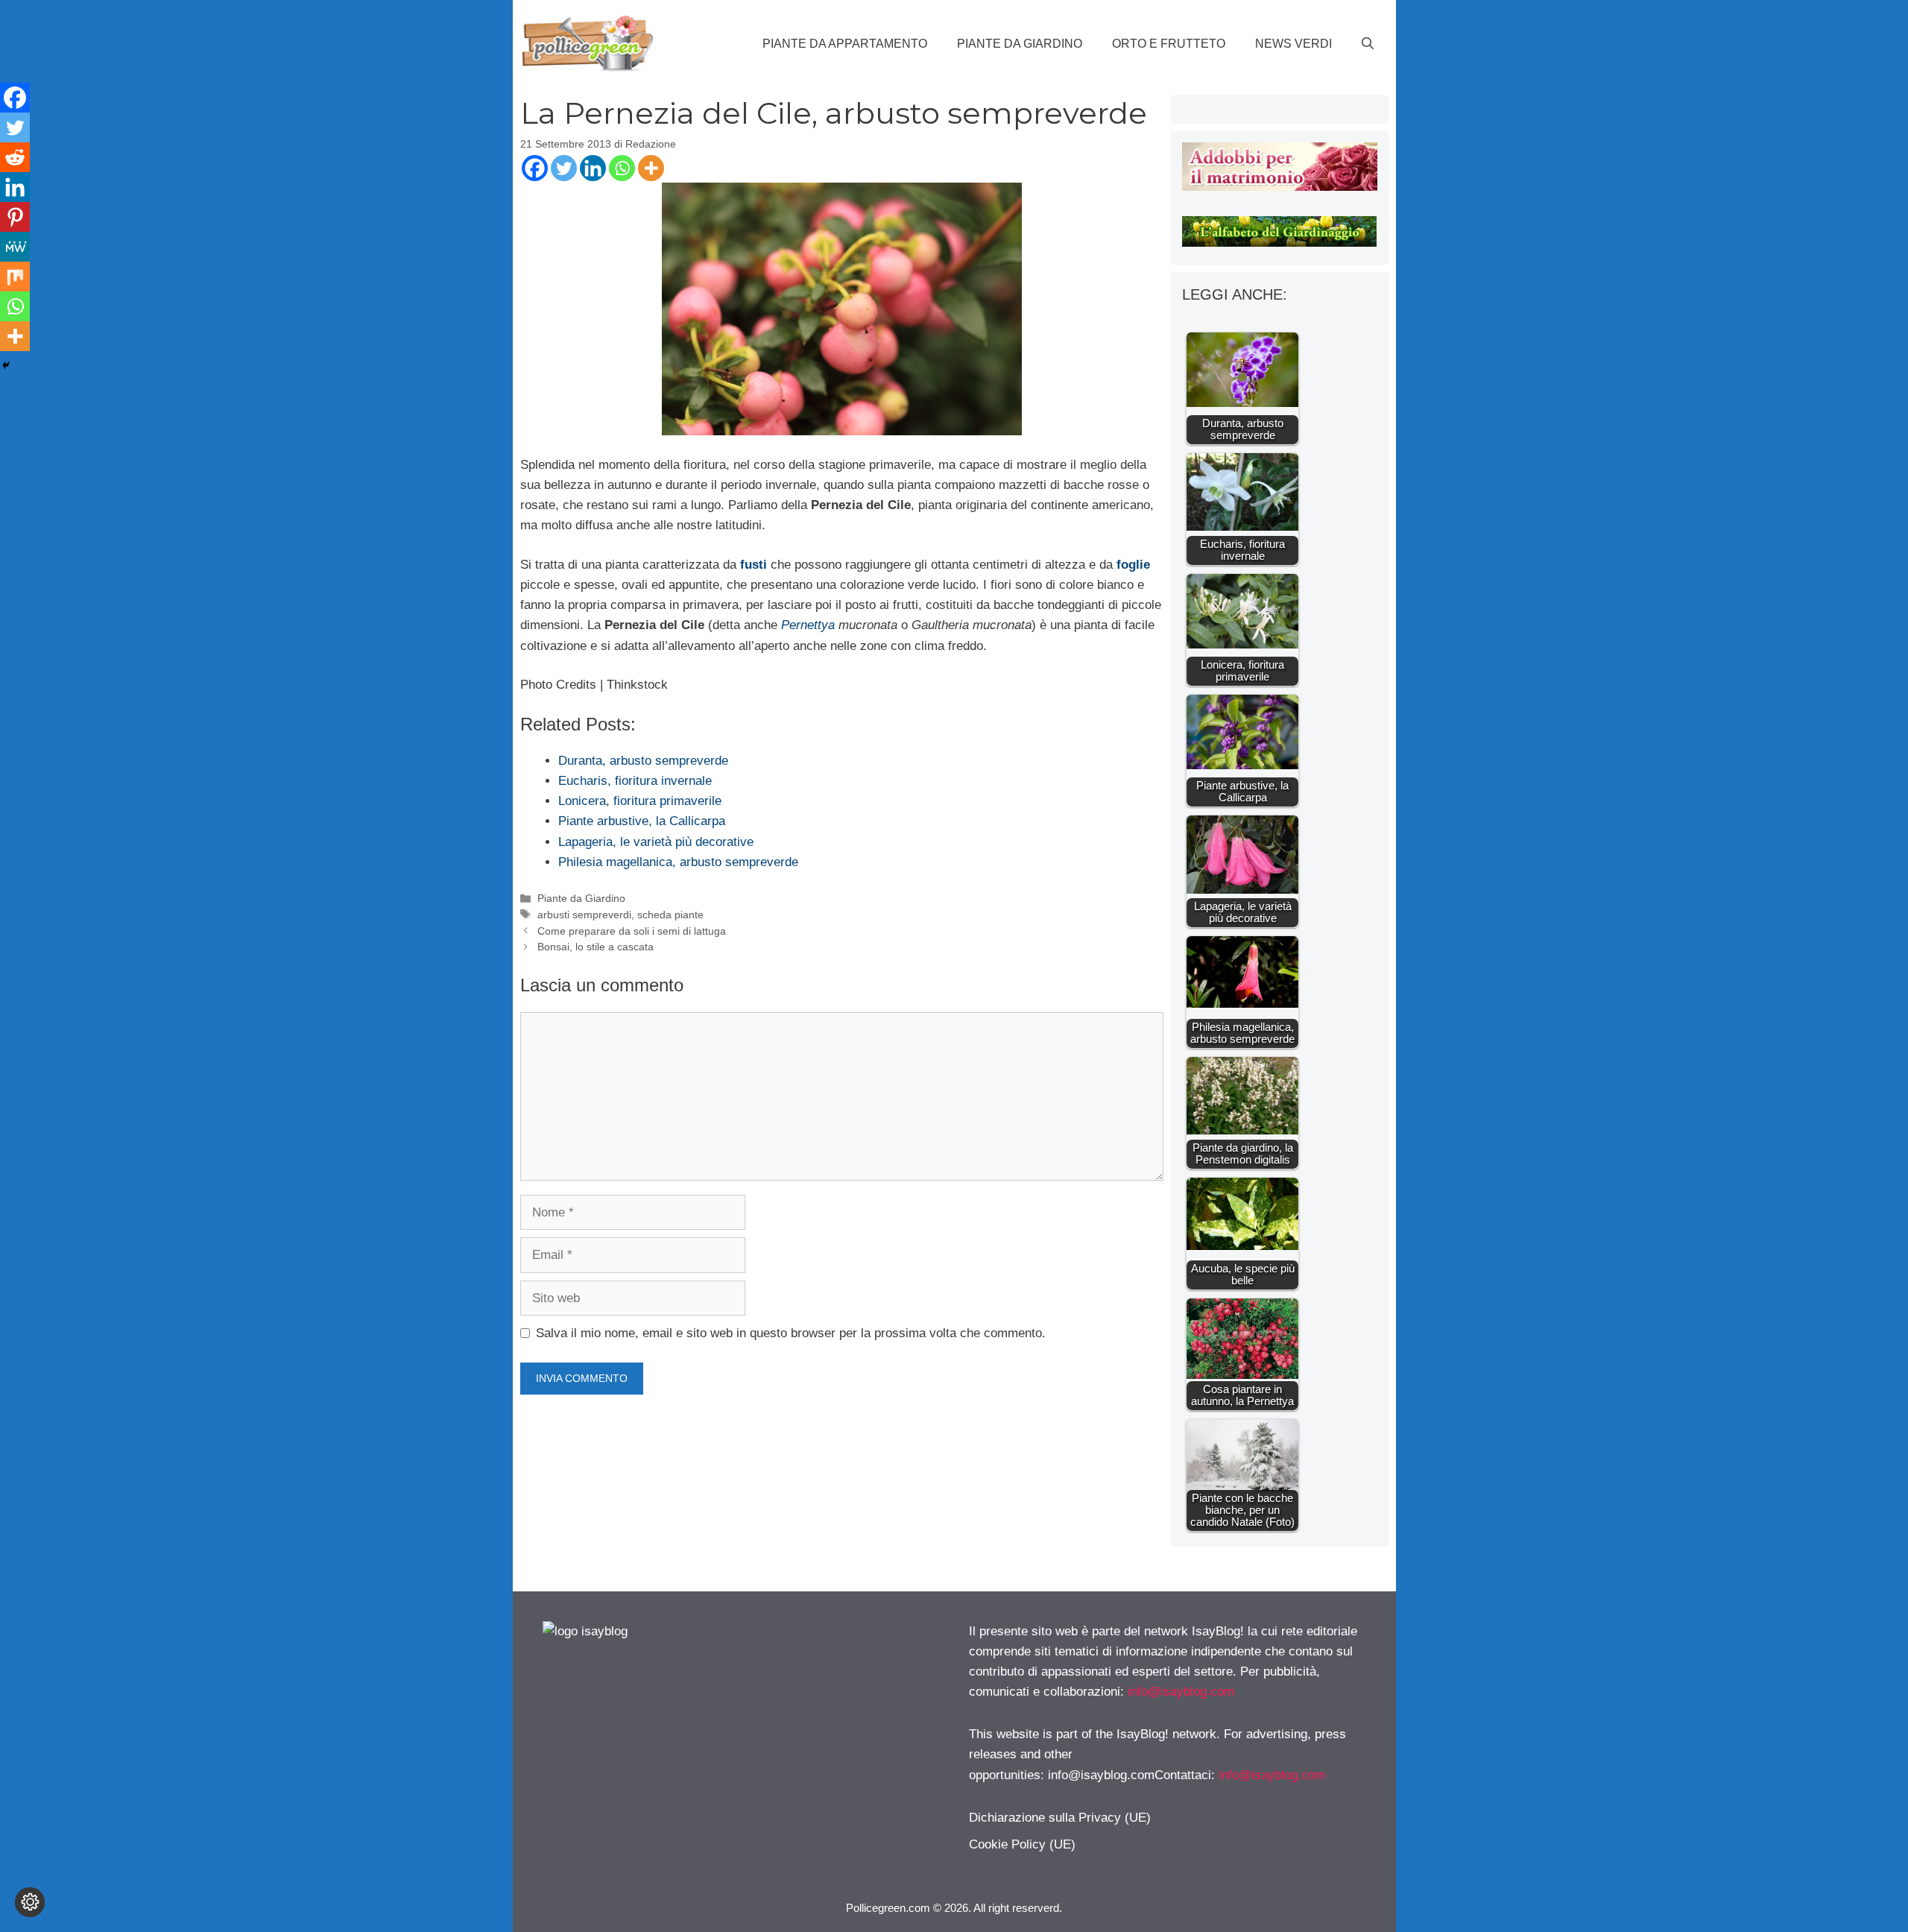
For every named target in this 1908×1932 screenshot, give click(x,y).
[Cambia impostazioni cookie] (30, 1902)
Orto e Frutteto (1169, 44)
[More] (651, 168)
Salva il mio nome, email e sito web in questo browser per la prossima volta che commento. (791, 1333)
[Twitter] (564, 168)
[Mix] (15, 277)
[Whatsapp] (622, 168)
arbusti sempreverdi (584, 915)
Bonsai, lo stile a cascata (596, 947)
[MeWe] (15, 247)
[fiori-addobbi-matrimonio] (1279, 187)
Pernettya (808, 625)
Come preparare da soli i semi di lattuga (632, 931)
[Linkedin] (593, 168)
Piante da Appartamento (845, 44)
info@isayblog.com (1181, 1692)
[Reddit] (15, 157)
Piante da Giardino (1020, 44)
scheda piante (670, 915)
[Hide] (6, 365)
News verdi (1293, 44)
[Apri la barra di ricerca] (1368, 44)
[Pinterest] (15, 217)
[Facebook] (535, 168)
